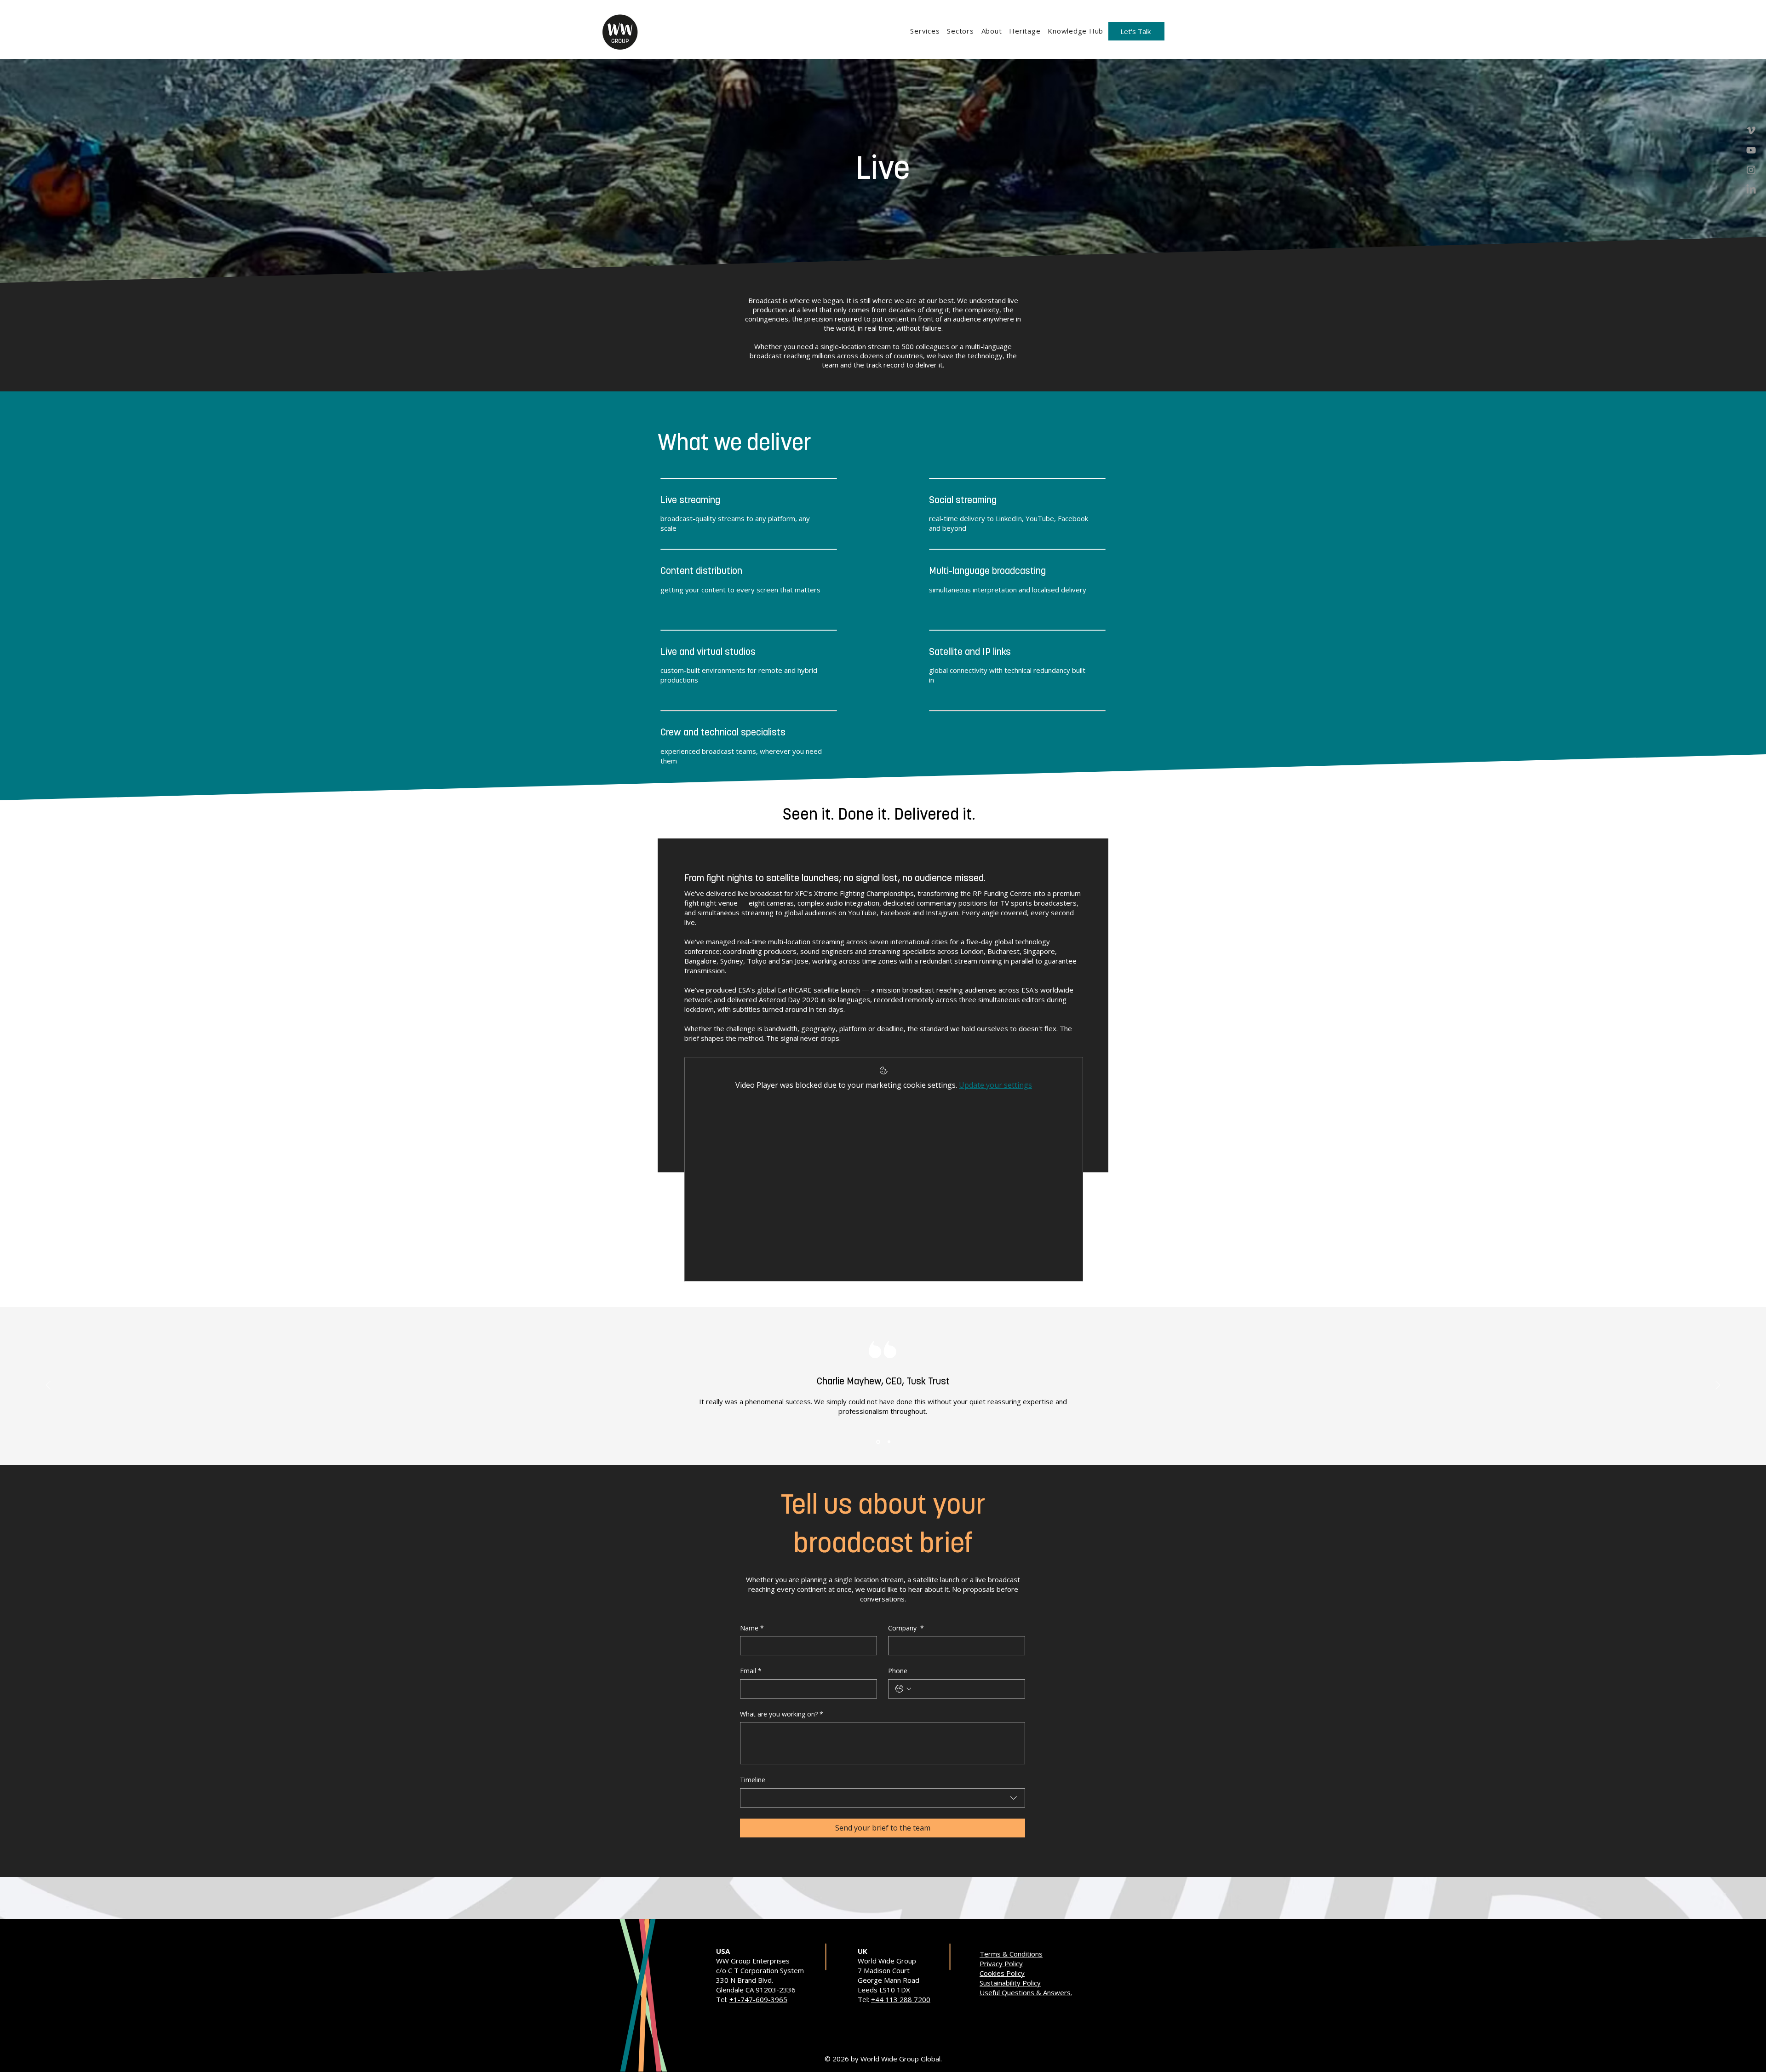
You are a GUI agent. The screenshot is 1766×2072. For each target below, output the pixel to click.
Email (751, 1671)
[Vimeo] (1751, 130)
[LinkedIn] (1751, 190)
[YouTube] (1751, 150)
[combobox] (883, 1798)
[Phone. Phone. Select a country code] (903, 1689)
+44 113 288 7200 (901, 1999)
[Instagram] (1751, 170)
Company (906, 1628)
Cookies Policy (1002, 1973)
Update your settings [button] (995, 1085)
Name (752, 1628)
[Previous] (48, 1386)
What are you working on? (782, 1714)
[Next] (1718, 1386)
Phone (898, 1671)
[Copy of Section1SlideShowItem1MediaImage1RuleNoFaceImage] (889, 1442)
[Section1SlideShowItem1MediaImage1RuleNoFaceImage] (878, 1442)
